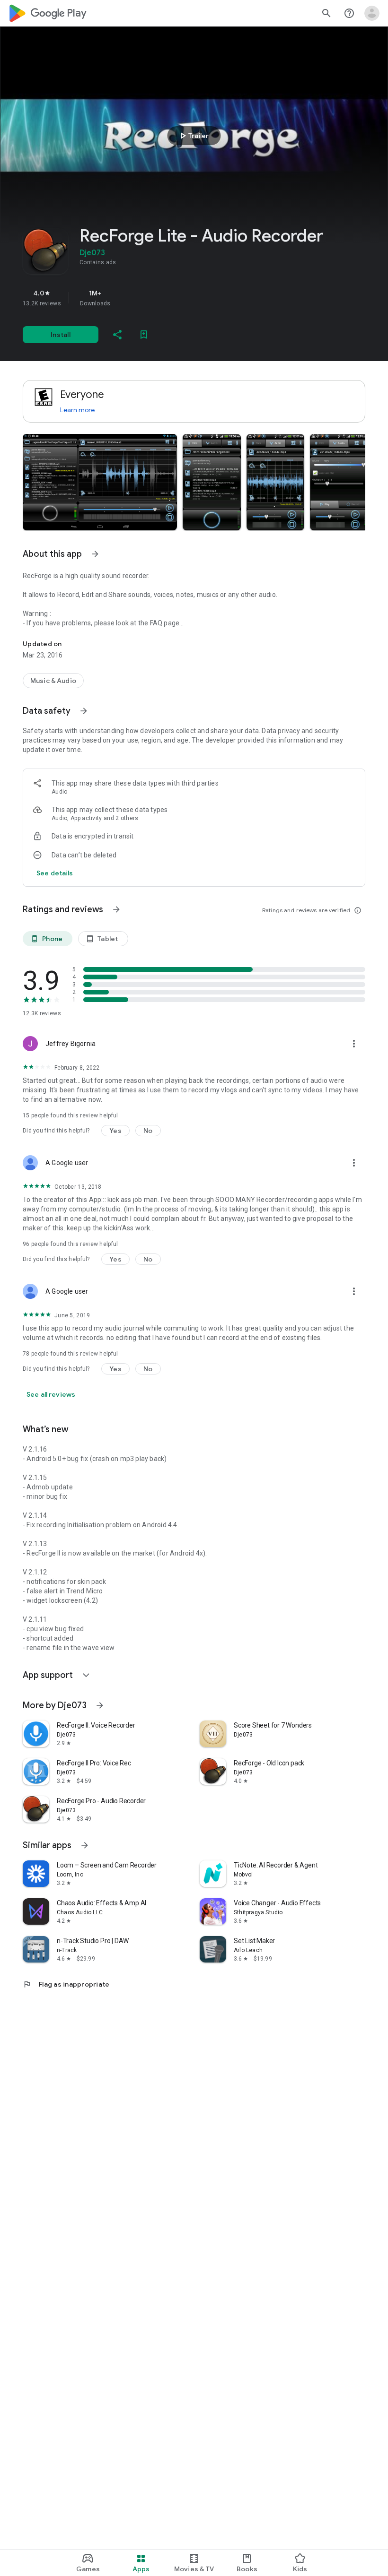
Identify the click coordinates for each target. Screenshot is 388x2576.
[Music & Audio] (53, 681)
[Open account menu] (372, 13)
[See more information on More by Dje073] (100, 1705)
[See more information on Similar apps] (85, 1845)
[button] (100, 482)
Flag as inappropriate (66, 1984)
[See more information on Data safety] (84, 711)
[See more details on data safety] (55, 873)
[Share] (117, 335)
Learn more (77, 410)
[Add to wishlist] (144, 335)
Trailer (193, 136)
